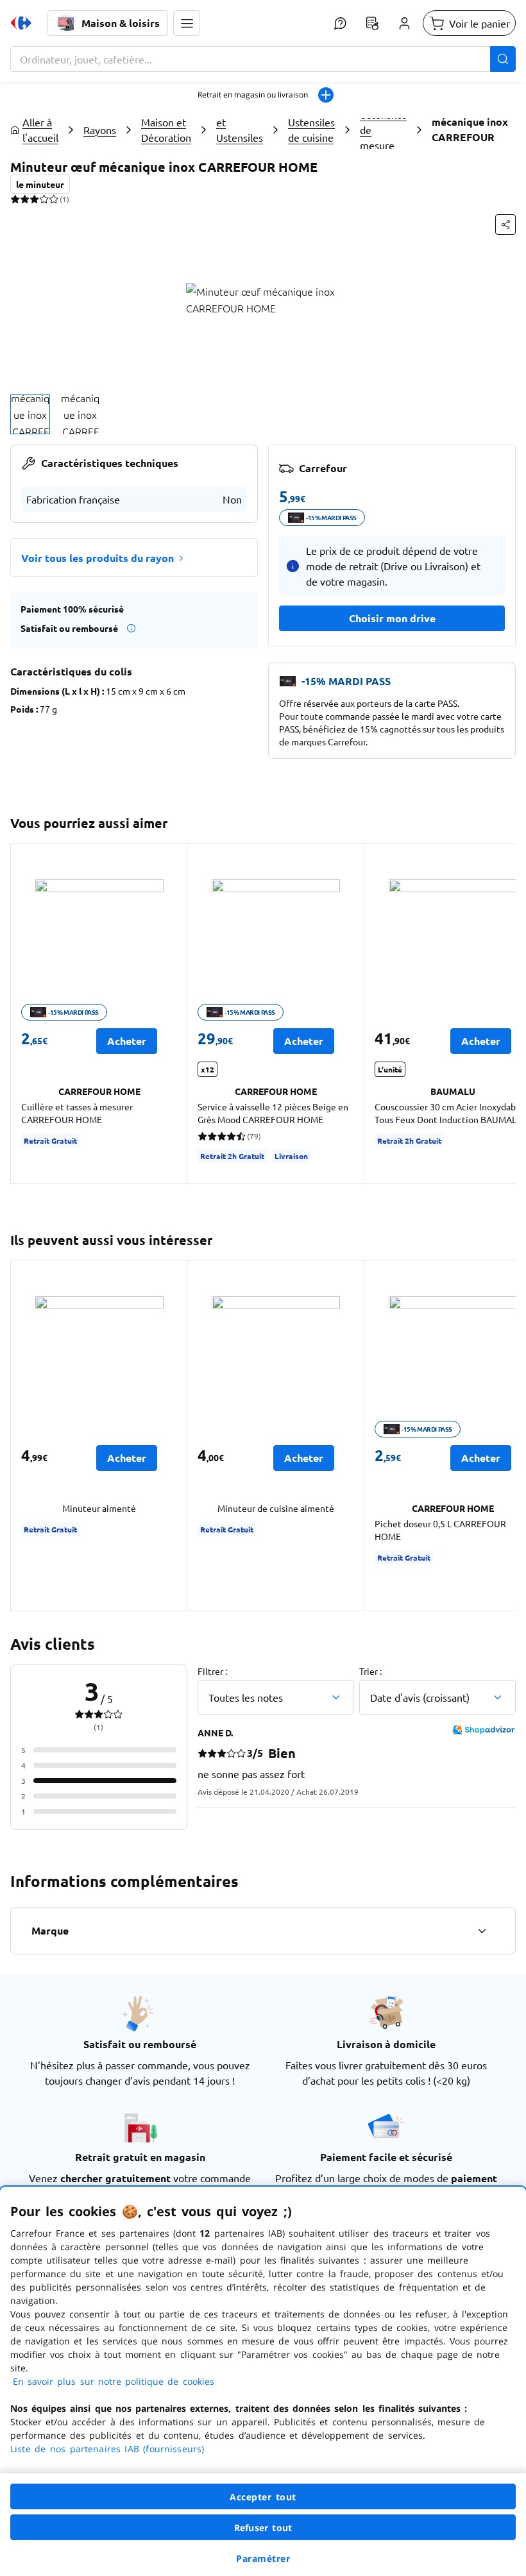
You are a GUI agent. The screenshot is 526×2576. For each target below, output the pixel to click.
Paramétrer (263, 2558)
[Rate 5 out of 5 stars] (54, 199)
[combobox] (263, 59)
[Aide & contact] (340, 23)
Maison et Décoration (166, 130)
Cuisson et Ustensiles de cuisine (240, 130)
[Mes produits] (372, 23)
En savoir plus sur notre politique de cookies (114, 2381)
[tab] (30, 414)
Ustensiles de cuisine (311, 130)
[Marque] (482, 1931)
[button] (187, 23)
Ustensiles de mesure (383, 130)
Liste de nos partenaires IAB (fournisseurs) (107, 2449)
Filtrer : (212, 1671)
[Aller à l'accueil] (21, 23)
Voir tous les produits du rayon (98, 558)
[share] (505, 225)
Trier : (370, 1671)
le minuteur (40, 184)
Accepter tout (263, 2497)
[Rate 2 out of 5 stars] (25, 199)
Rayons (100, 130)
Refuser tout (263, 2528)
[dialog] (263, 2381)
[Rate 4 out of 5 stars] (44, 199)
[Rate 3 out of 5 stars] (34, 199)
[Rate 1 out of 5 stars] (15, 199)
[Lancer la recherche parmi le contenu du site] (503, 59)
